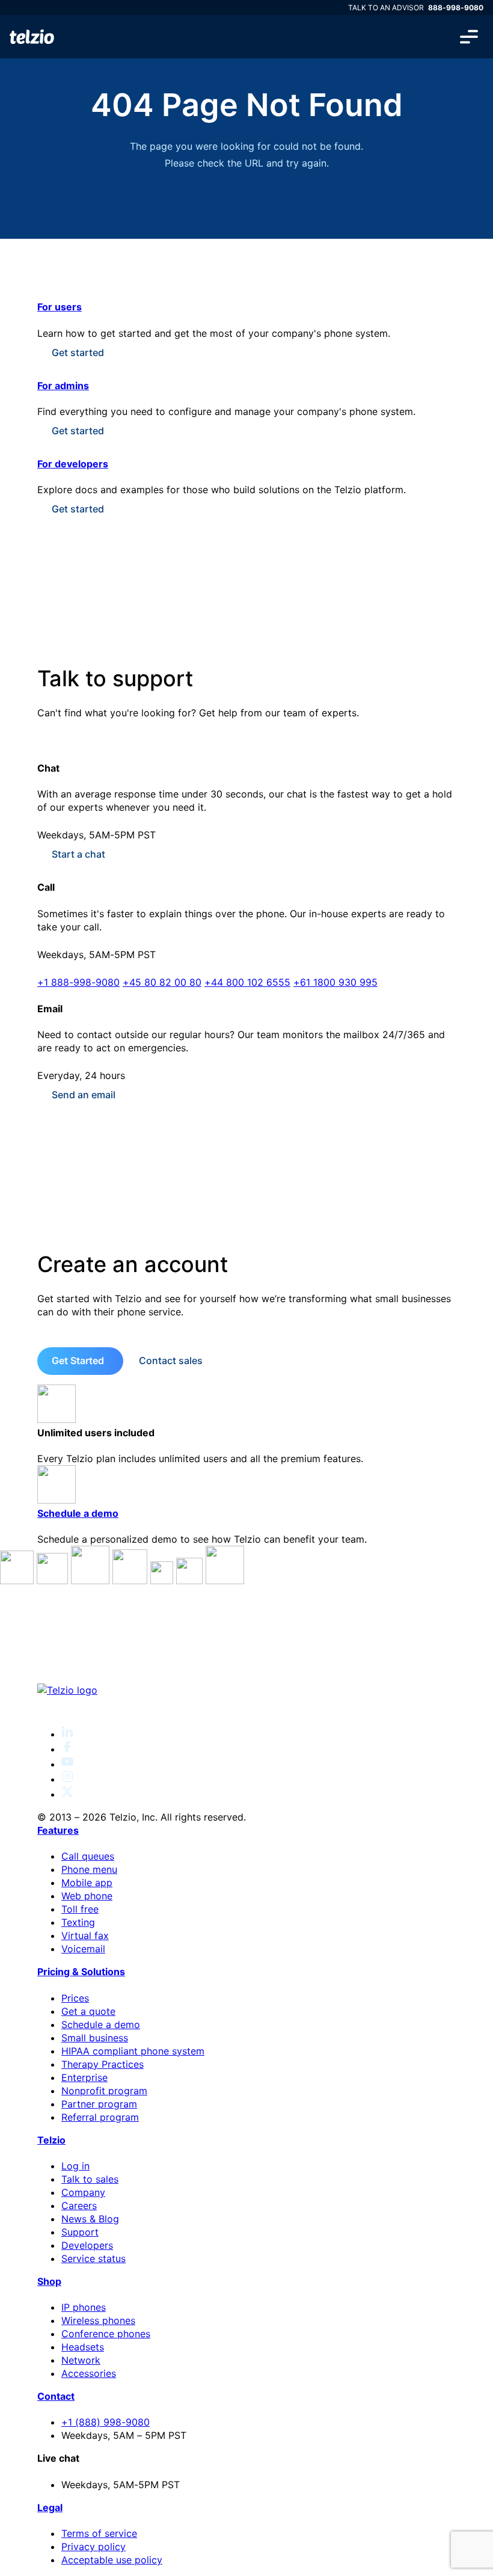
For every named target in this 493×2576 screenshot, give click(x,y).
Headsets (83, 2347)
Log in (75, 2166)
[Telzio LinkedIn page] (67, 1734)
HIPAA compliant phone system (133, 2051)
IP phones (84, 2307)
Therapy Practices (103, 2064)
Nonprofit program (104, 2091)
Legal (50, 2507)
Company (83, 2192)
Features (58, 1830)
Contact (56, 2396)
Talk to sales (90, 2179)
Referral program (100, 2117)
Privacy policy (93, 2547)
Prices (75, 1998)
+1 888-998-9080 (78, 982)
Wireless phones (98, 2320)
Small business (95, 2038)
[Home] (32, 37)
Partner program (99, 2104)
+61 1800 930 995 (335, 982)
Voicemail (83, 1949)
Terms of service (99, 2533)
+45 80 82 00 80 (162, 982)
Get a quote (88, 2011)
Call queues (88, 1856)
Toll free (80, 1909)
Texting (78, 1922)
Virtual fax (85, 1935)
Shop (49, 2281)
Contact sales (171, 1360)
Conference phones (106, 2334)
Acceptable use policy (112, 2560)
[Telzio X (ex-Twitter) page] (67, 1794)
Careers (79, 2206)
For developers (73, 464)
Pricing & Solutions (81, 1972)
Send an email (84, 1095)
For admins (63, 386)
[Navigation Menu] (469, 37)
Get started (78, 352)
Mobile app (87, 1883)
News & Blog (90, 2219)
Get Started (78, 1360)
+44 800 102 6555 (247, 982)
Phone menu (89, 1869)
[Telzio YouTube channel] (67, 1764)
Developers (87, 2245)
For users (60, 307)
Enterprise (84, 2077)
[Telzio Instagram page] (67, 1779)
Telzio (51, 2140)
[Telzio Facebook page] (67, 1749)
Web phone (87, 1896)
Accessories (89, 2373)
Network (81, 2360)
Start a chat (78, 854)
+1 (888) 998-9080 (106, 2422)
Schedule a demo (78, 1513)
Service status (93, 2258)
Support (80, 2232)
